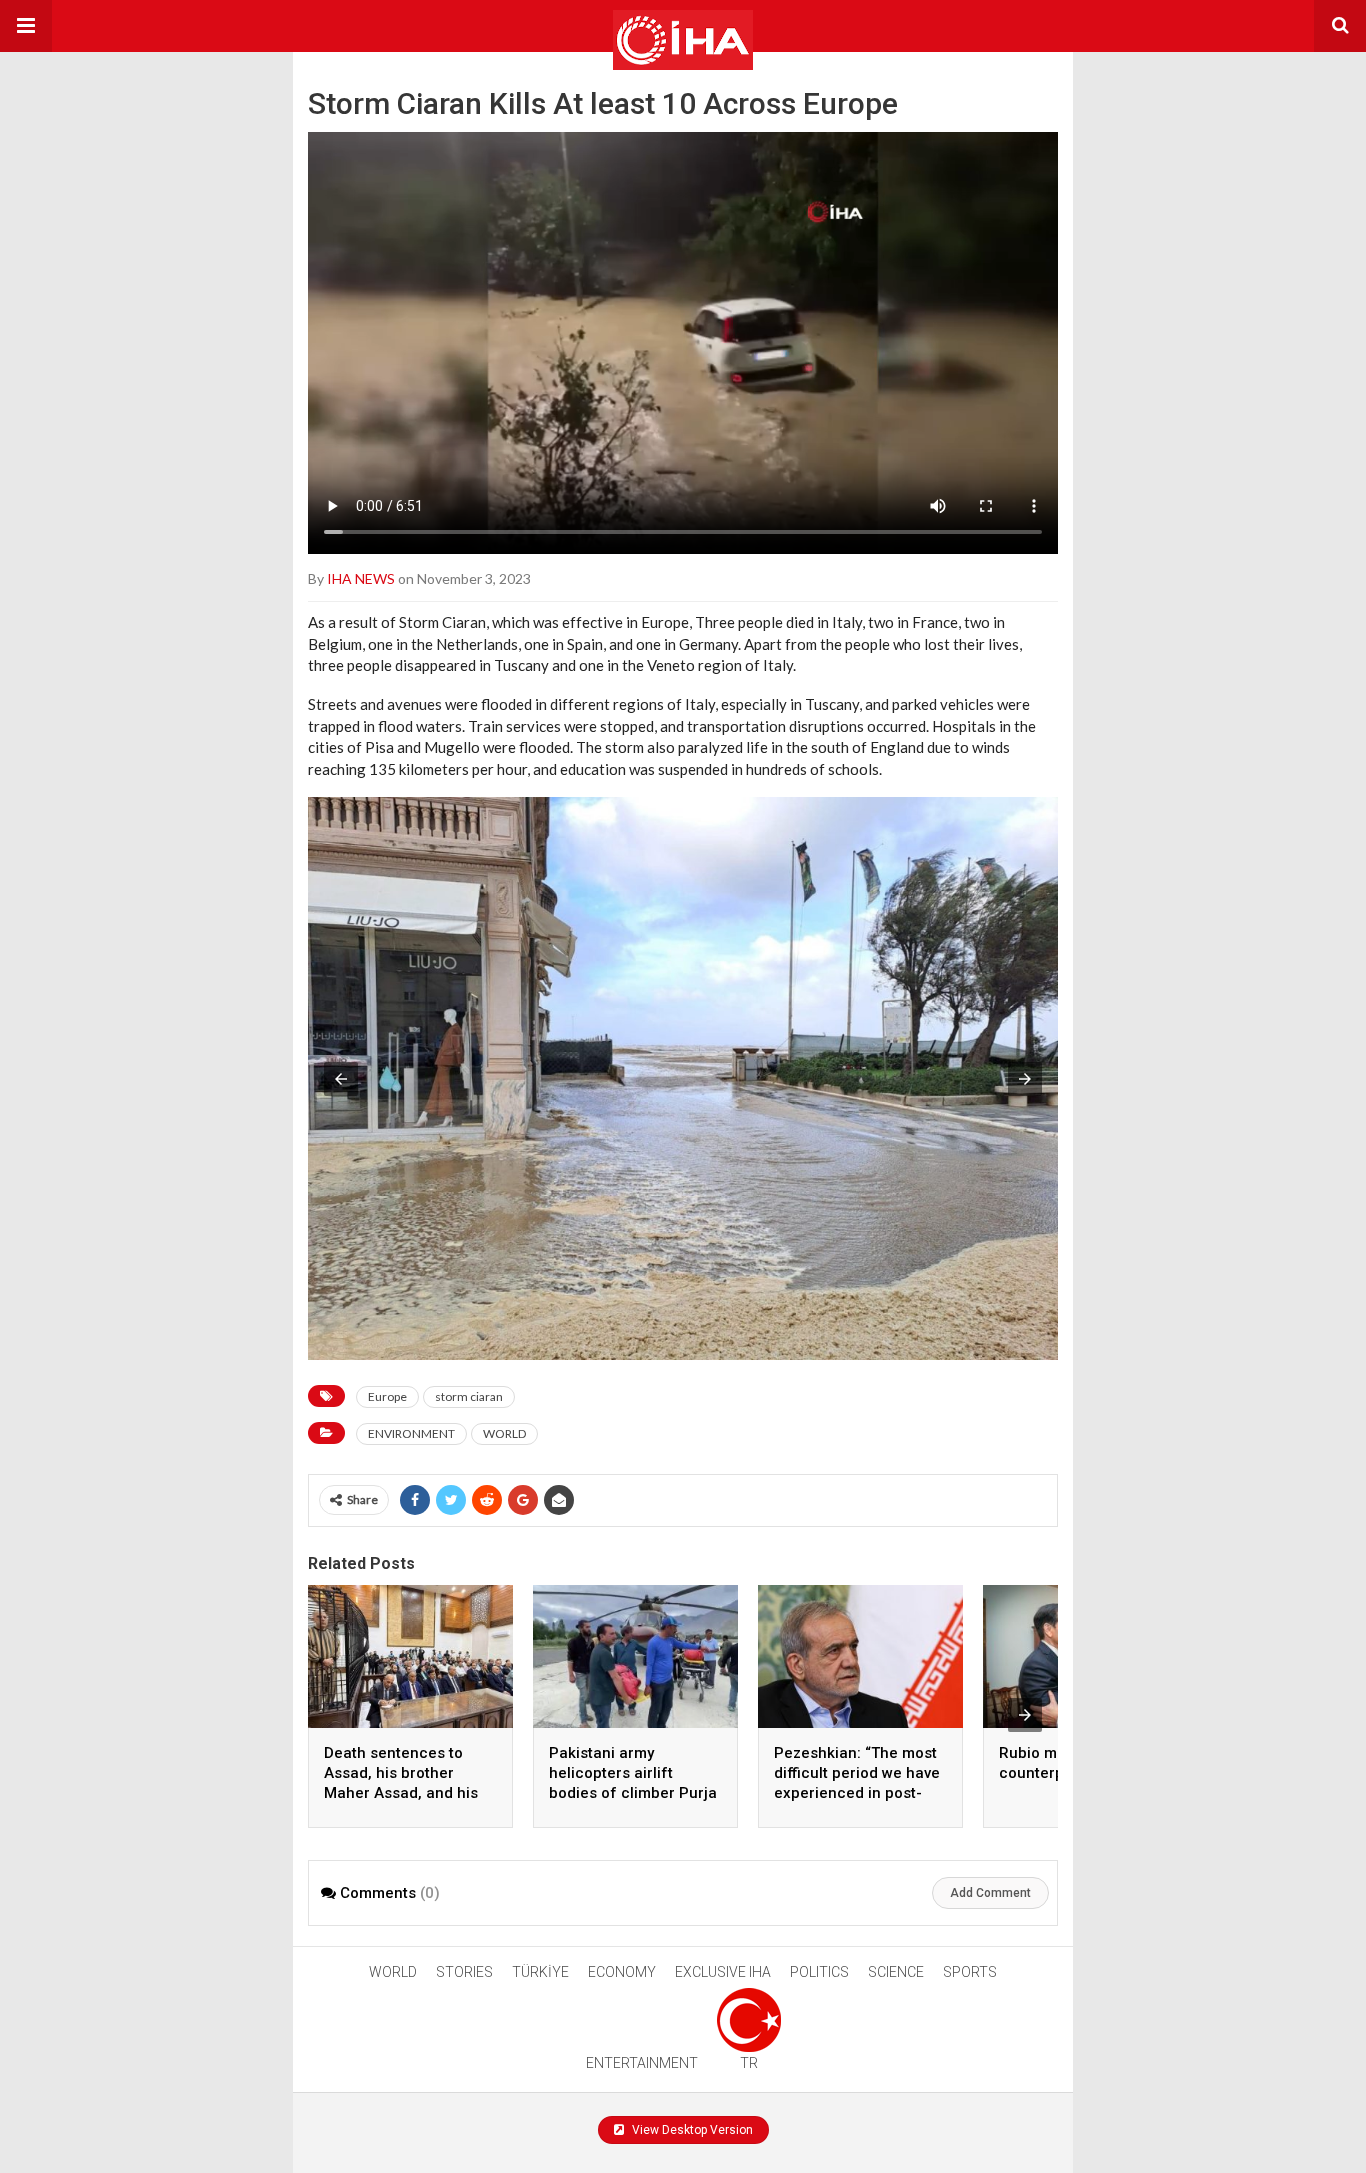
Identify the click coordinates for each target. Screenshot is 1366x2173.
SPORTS (970, 1972)
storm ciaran (469, 1396)
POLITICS (819, 1972)
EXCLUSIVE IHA (723, 1972)
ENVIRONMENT (411, 1433)
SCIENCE (896, 1972)
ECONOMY (622, 1972)
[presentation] (1025, 1715)
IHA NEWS (361, 578)
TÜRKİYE (540, 1972)
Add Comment (990, 1893)
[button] (26, 26)
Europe (387, 1396)
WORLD (504, 1433)
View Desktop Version (691, 2130)
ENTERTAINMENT (642, 2063)
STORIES (464, 1972)
